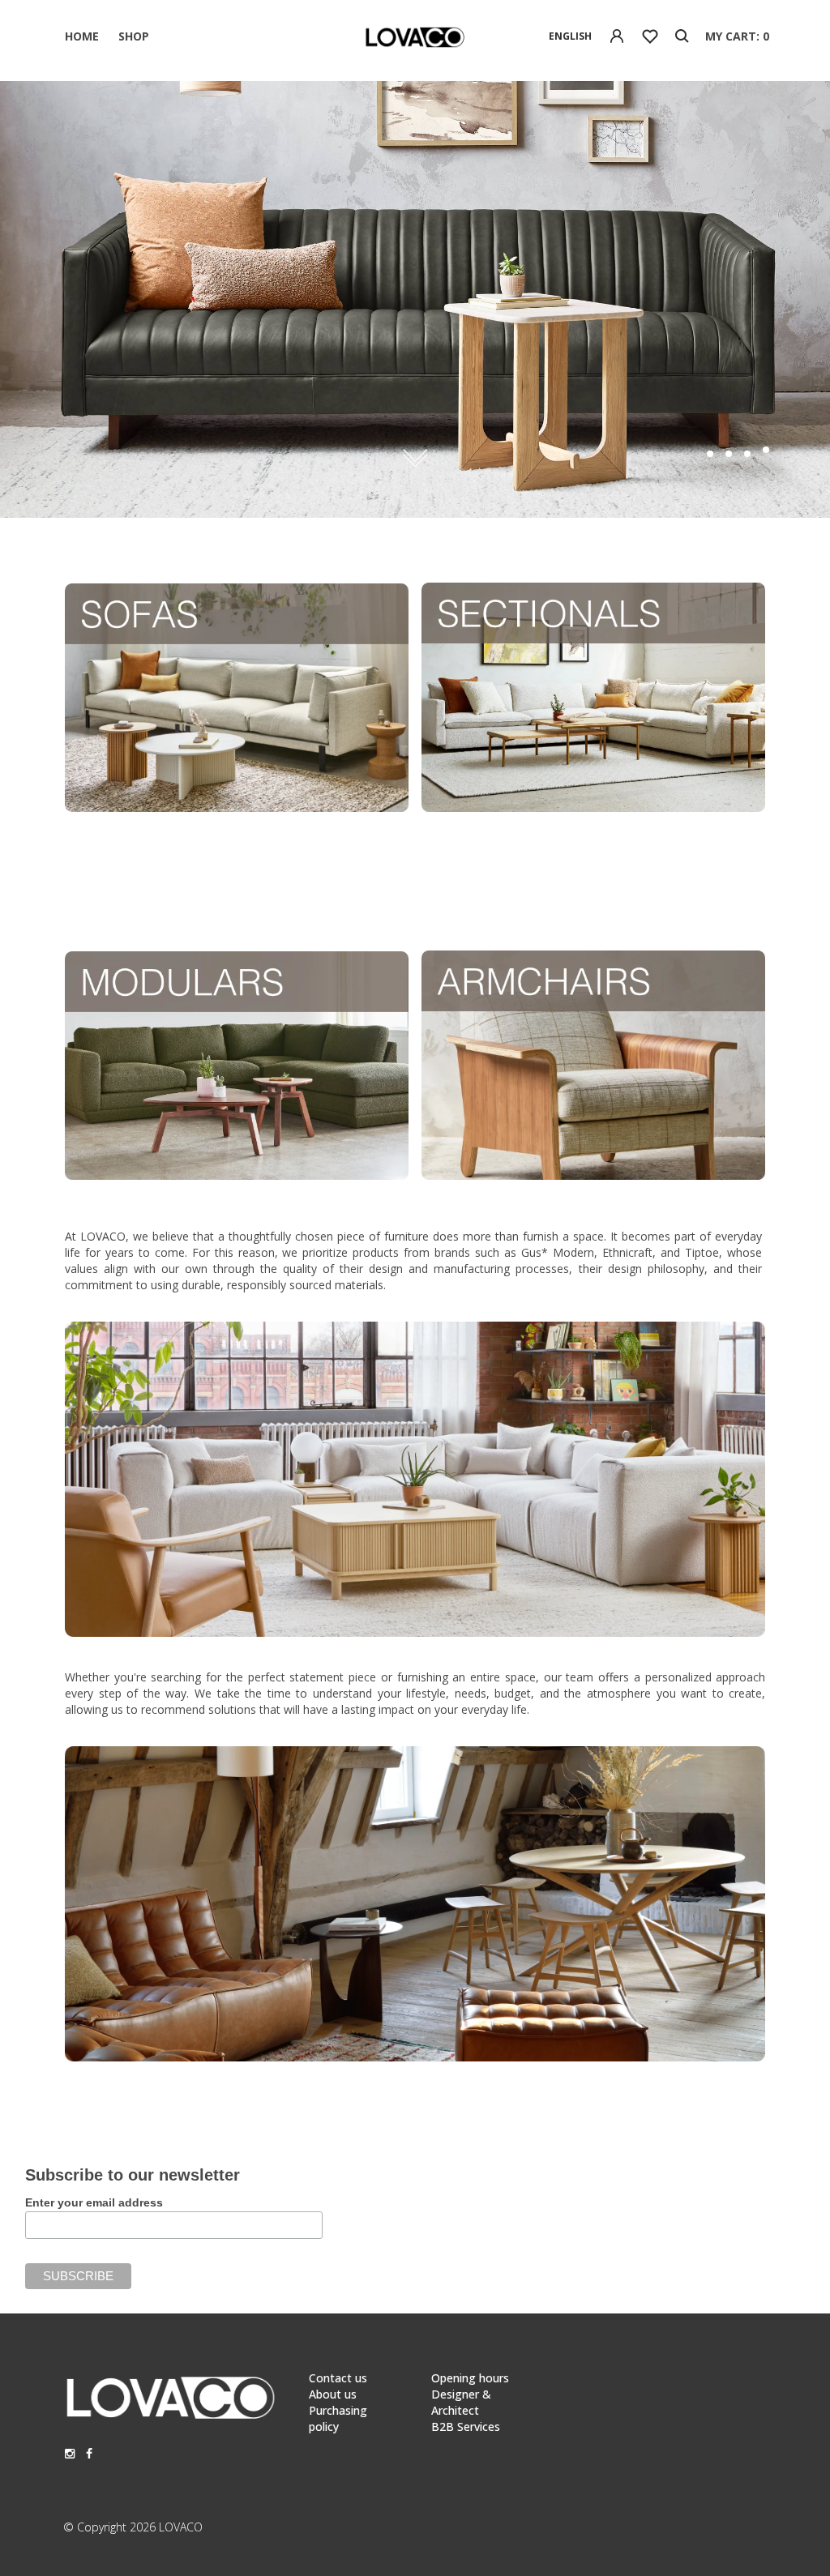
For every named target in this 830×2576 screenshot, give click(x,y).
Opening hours (470, 2378)
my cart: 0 (737, 36)
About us (333, 2394)
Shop (134, 36)
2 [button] (729, 454)
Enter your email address (94, 2202)
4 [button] (766, 450)
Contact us (338, 2378)
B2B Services (466, 2426)
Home (82, 36)
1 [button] (710, 454)
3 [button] (747, 454)
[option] (415, 299)
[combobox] (570, 36)
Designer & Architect (461, 2402)
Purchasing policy (338, 2418)
